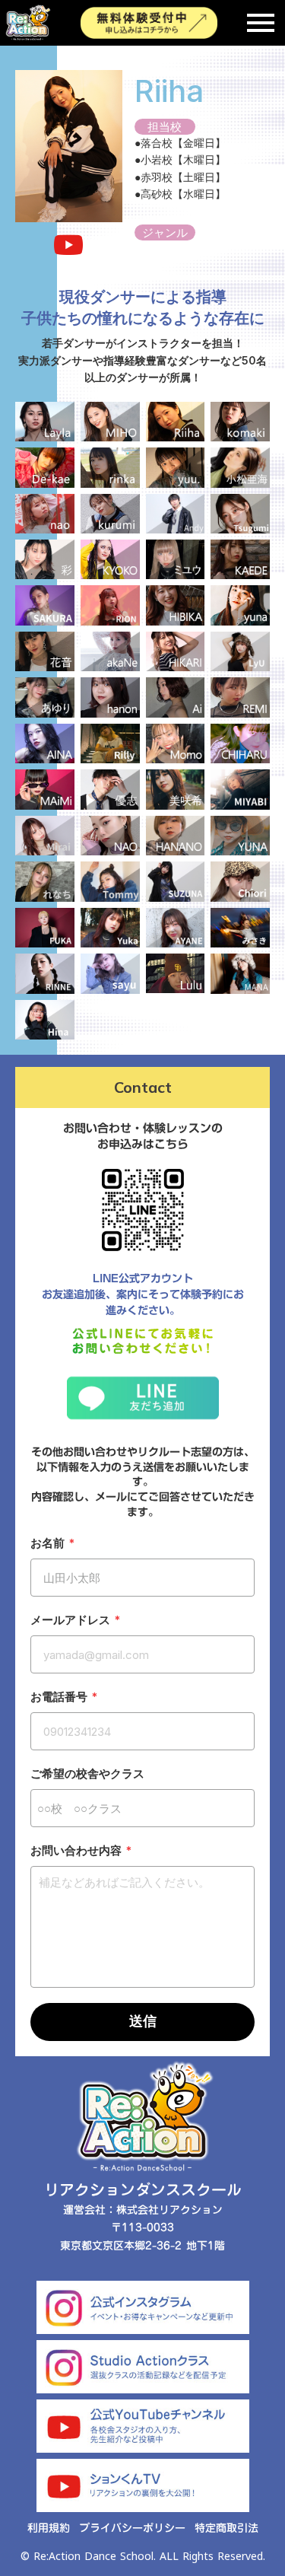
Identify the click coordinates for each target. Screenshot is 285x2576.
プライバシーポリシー (132, 2529)
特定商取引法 (226, 2529)
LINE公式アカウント (143, 1279)
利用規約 (49, 2529)
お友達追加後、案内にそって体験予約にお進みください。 (143, 1303)
